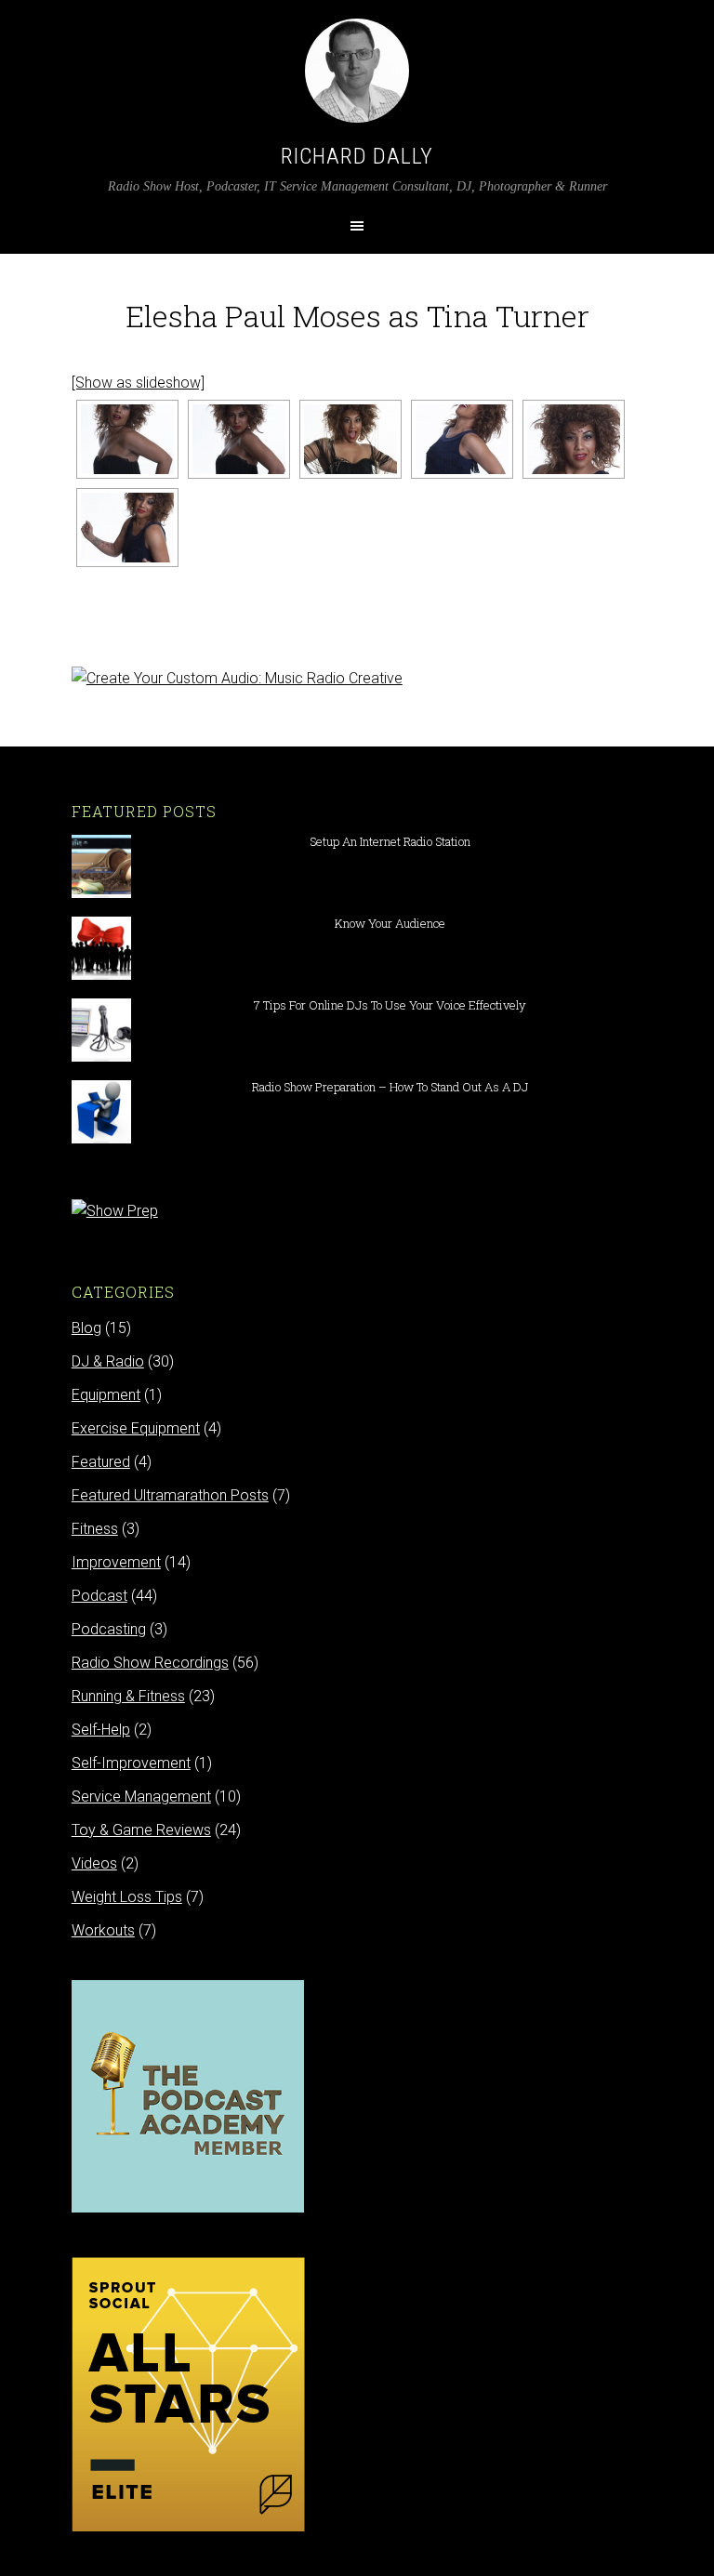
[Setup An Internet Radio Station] (101, 889)
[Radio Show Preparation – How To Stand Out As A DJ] (101, 1135)
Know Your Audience (390, 923)
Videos (94, 1863)
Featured (101, 1462)
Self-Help (101, 1730)
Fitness (95, 1529)
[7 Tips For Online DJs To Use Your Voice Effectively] (101, 1053)
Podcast (99, 1596)
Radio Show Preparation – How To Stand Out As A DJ (390, 1087)
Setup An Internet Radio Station (390, 841)
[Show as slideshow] (138, 383)
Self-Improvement (131, 1763)
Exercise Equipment (136, 1428)
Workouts (103, 1930)
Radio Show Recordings (150, 1663)
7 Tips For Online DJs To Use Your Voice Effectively (390, 1005)
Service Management (141, 1797)
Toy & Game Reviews (141, 1830)
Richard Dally (357, 156)
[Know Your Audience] (101, 971)
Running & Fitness (128, 1696)
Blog (86, 1328)
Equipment (106, 1395)
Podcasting (109, 1629)
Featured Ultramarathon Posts (170, 1495)
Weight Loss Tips (127, 1897)
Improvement (116, 1562)
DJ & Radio (108, 1361)
